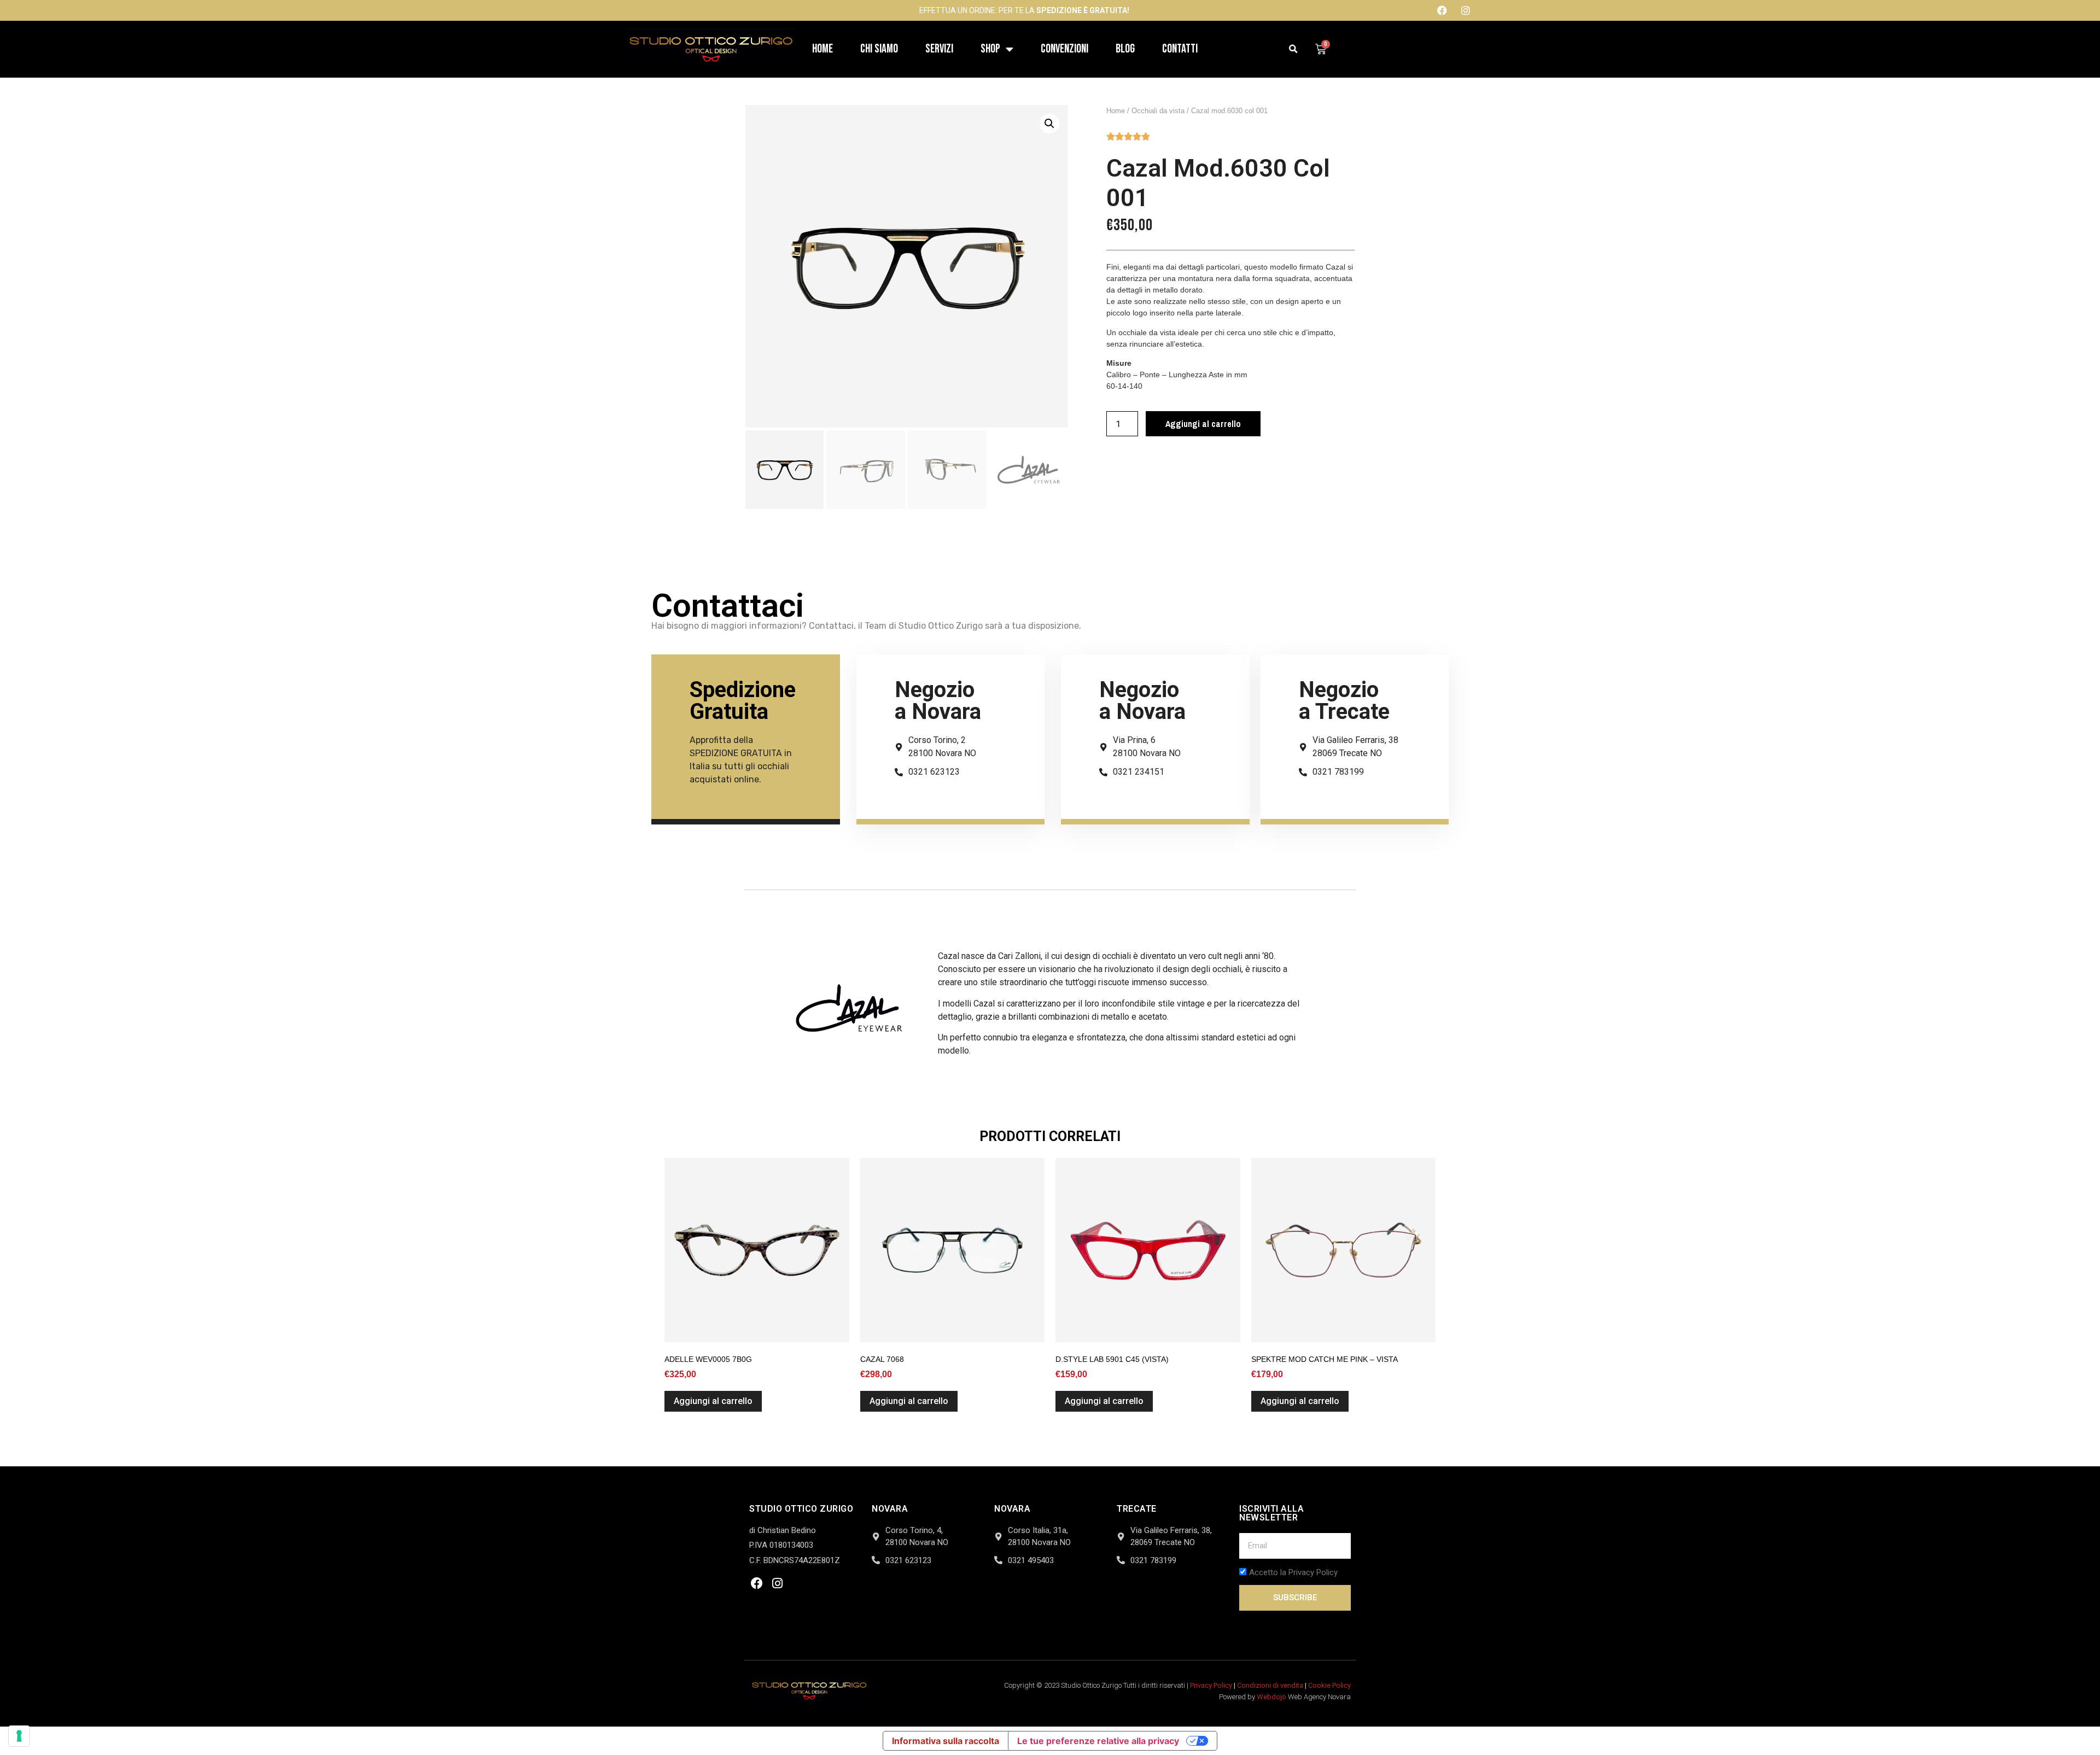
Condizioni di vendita (1270, 1685)
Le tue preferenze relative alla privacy (1098, 1741)
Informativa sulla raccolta (946, 1741)
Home (822, 49)
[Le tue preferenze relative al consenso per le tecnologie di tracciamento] (19, 1736)
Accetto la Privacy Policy (1293, 1572)
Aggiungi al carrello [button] (713, 1401)
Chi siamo (879, 49)
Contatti (1180, 49)
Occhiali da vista (1158, 111)
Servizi (939, 49)
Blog (1125, 49)
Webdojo (1271, 1697)
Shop (990, 49)
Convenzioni (1064, 49)
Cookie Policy (1329, 1685)
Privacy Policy (1211, 1685)
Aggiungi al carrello (1203, 424)
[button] (1294, 49)
